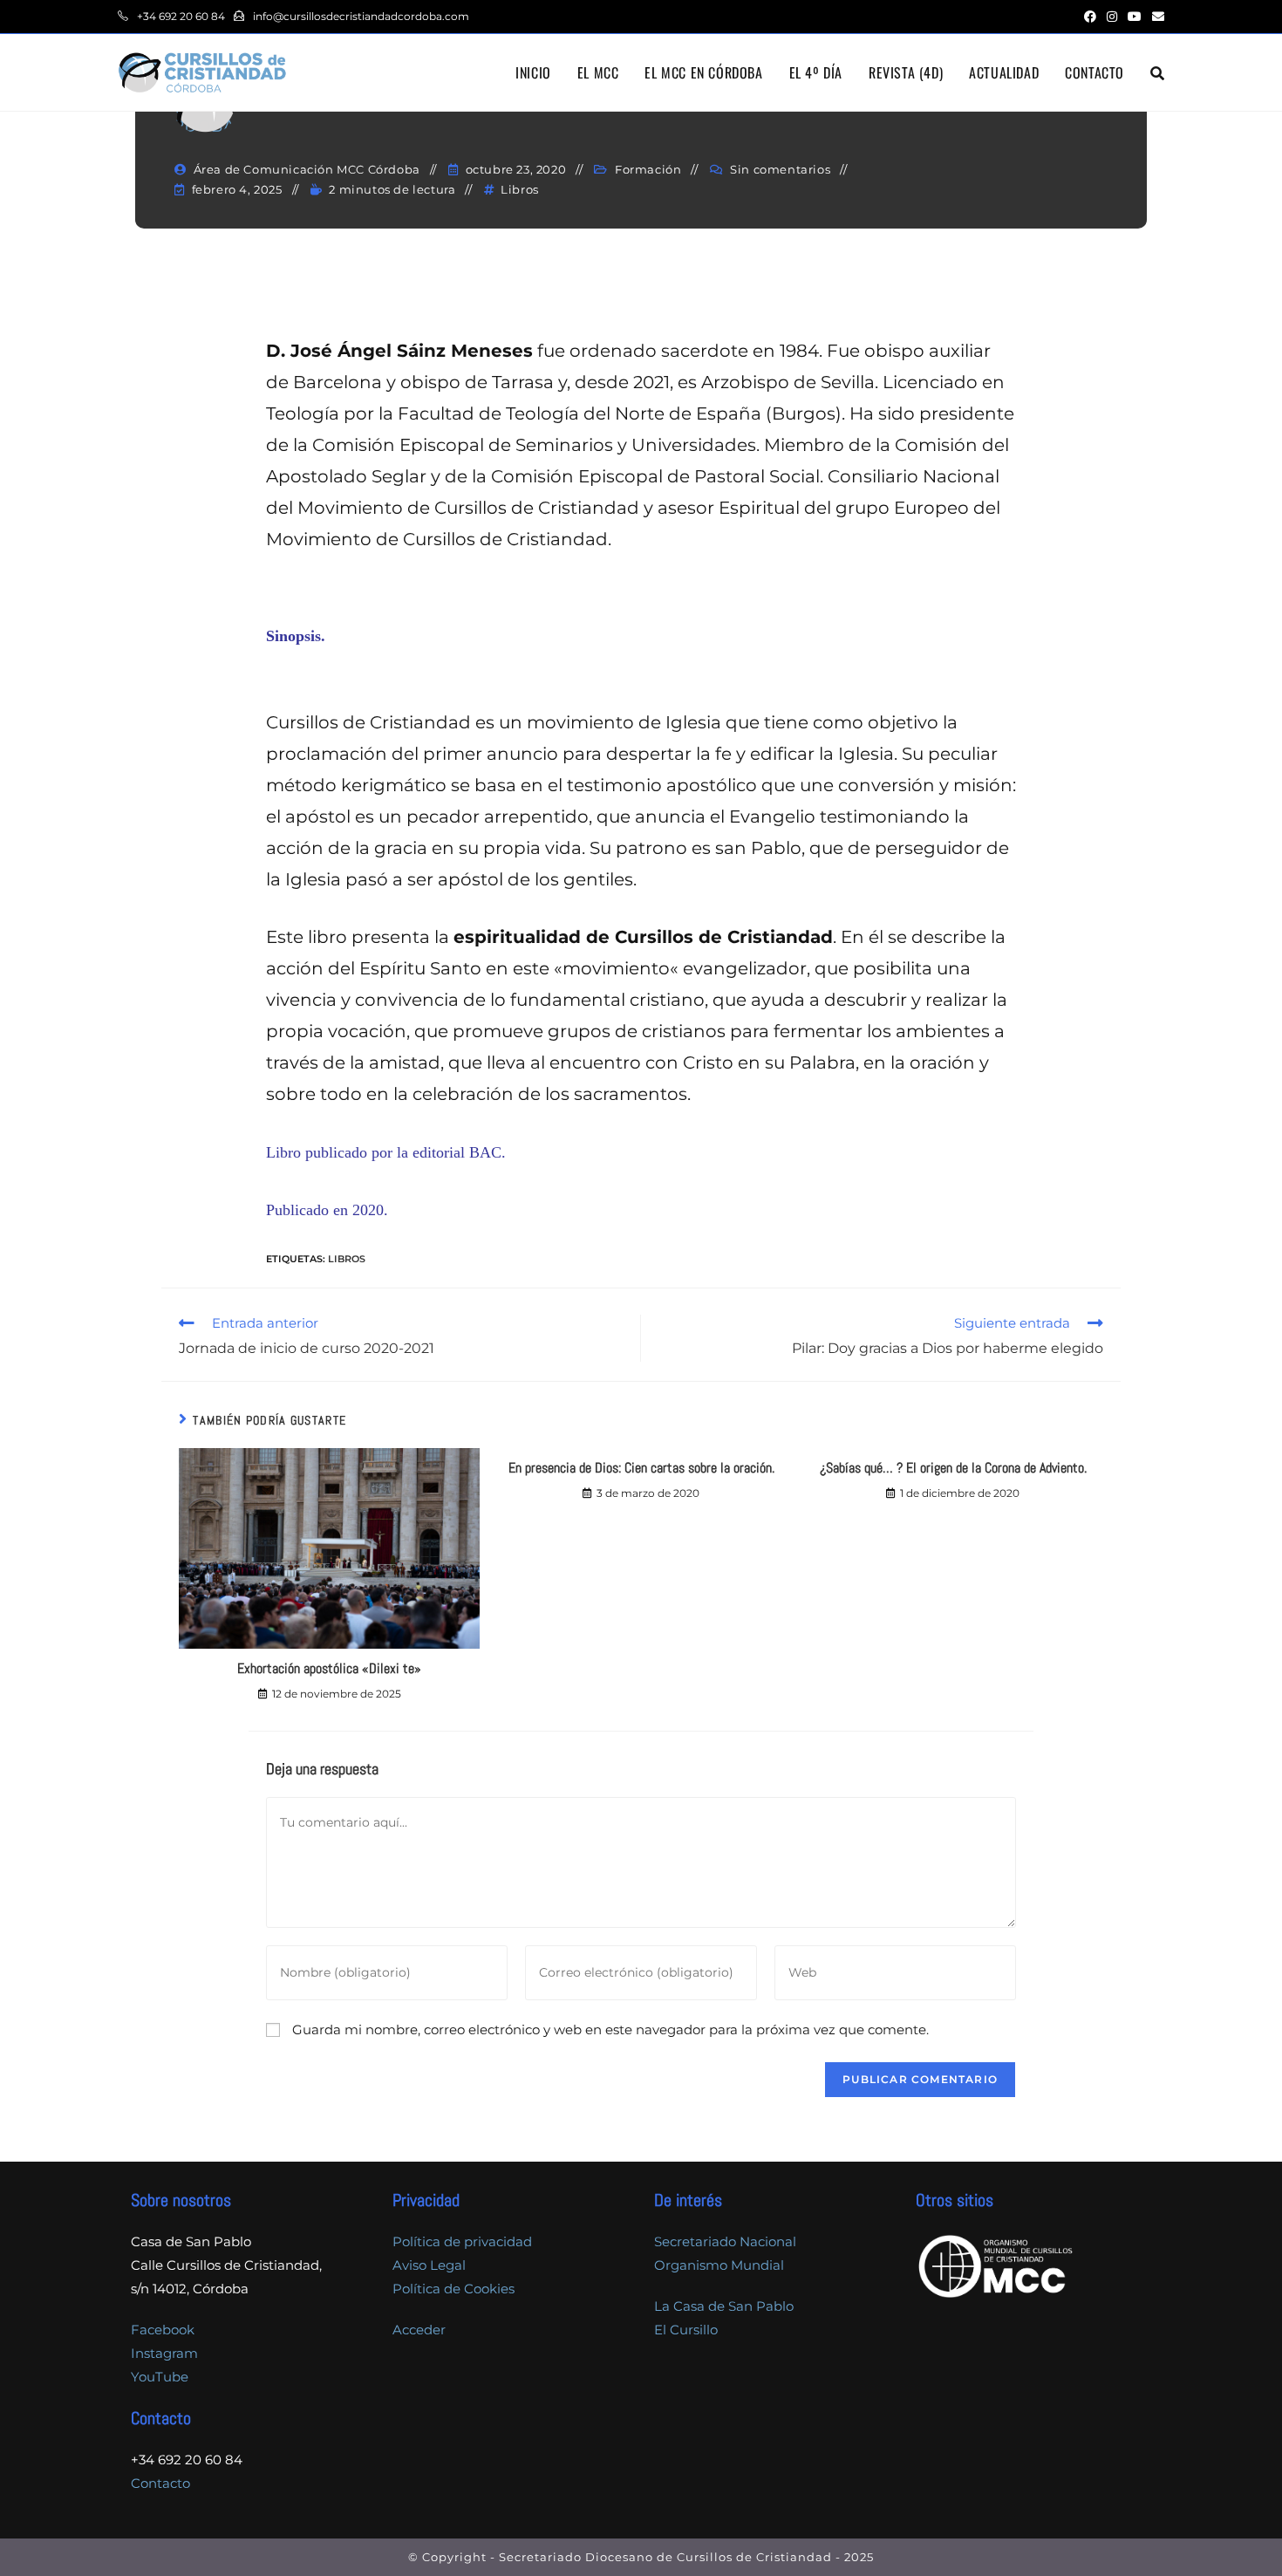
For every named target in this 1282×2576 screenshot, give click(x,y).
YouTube (160, 2377)
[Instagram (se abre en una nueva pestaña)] (1112, 17)
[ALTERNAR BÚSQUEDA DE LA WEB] (1157, 72)
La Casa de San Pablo (724, 2306)
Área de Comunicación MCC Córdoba (307, 169)
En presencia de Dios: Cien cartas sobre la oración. (641, 1468)
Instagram (164, 2353)
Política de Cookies (453, 2289)
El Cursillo (686, 2330)
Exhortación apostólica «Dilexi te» (329, 1668)
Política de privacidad (462, 2241)
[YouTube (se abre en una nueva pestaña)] (1135, 17)
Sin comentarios (780, 169)
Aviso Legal (429, 2265)
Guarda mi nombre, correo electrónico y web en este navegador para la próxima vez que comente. (610, 2029)
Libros (520, 189)
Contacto (160, 2483)
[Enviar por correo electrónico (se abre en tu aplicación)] (1156, 17)
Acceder (419, 2330)
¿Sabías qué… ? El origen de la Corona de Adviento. (953, 1468)
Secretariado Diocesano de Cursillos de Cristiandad (665, 2557)
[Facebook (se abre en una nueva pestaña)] (1090, 17)
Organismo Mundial (719, 2265)
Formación (648, 169)
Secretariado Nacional (725, 2241)
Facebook (163, 2330)
